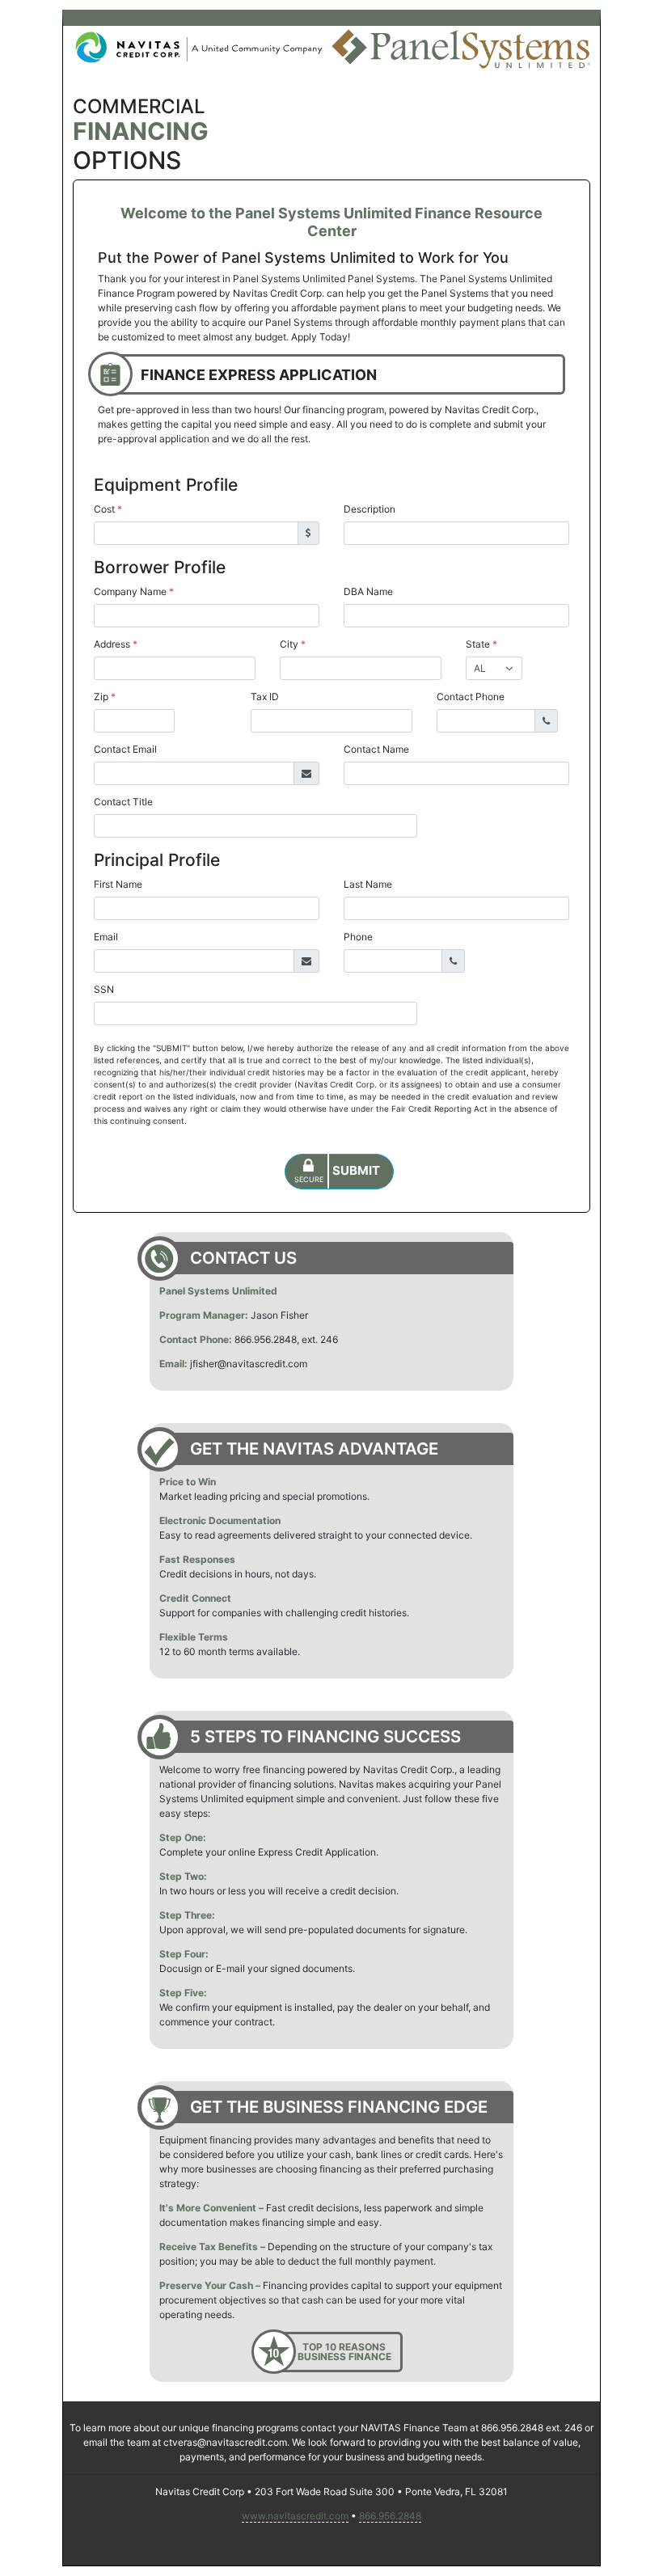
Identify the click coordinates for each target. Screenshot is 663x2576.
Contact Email (125, 749)
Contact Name (376, 749)
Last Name (368, 884)
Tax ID (265, 697)
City (293, 644)
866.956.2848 (390, 2516)
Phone (358, 937)
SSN (104, 989)
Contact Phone (471, 697)
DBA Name (368, 591)
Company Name (134, 591)
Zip (105, 697)
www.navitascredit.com (295, 2516)
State (481, 644)
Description (370, 509)
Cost (108, 509)
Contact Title (123, 802)
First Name (118, 884)
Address (116, 644)
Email (106, 937)
